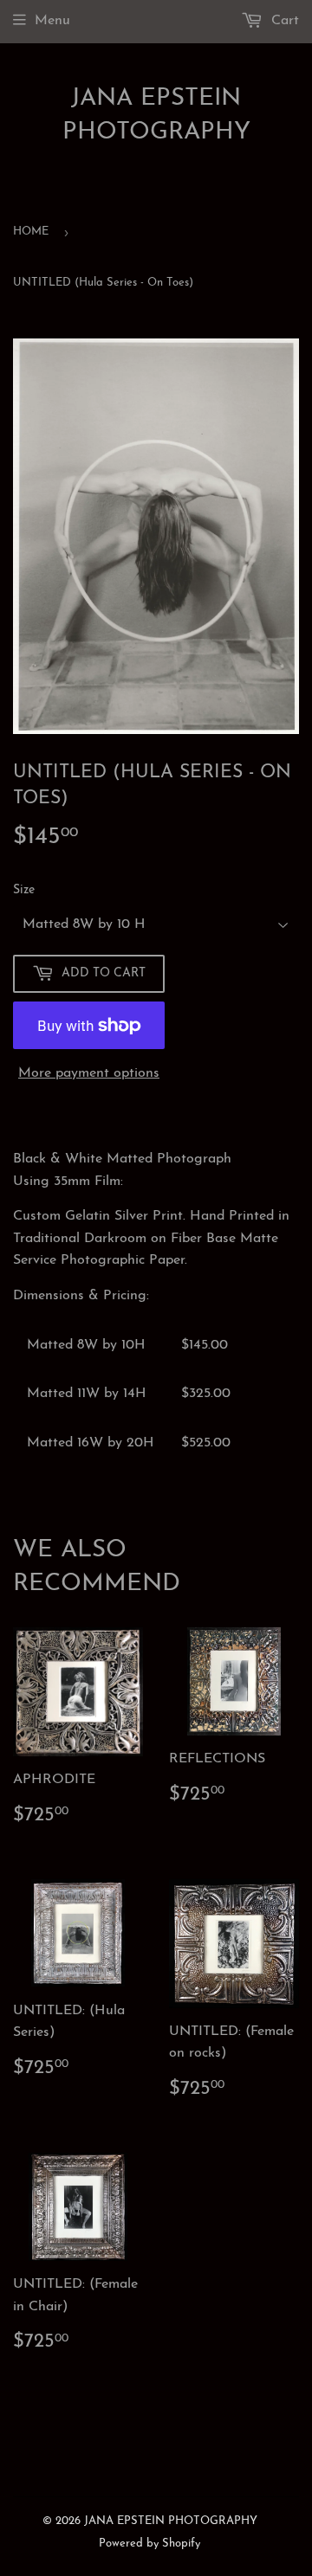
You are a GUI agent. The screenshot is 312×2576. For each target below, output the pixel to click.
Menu (52, 21)
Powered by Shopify (149, 2544)
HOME (31, 232)
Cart (283, 21)
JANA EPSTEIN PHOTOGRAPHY (156, 116)
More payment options (89, 1073)
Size (24, 890)
